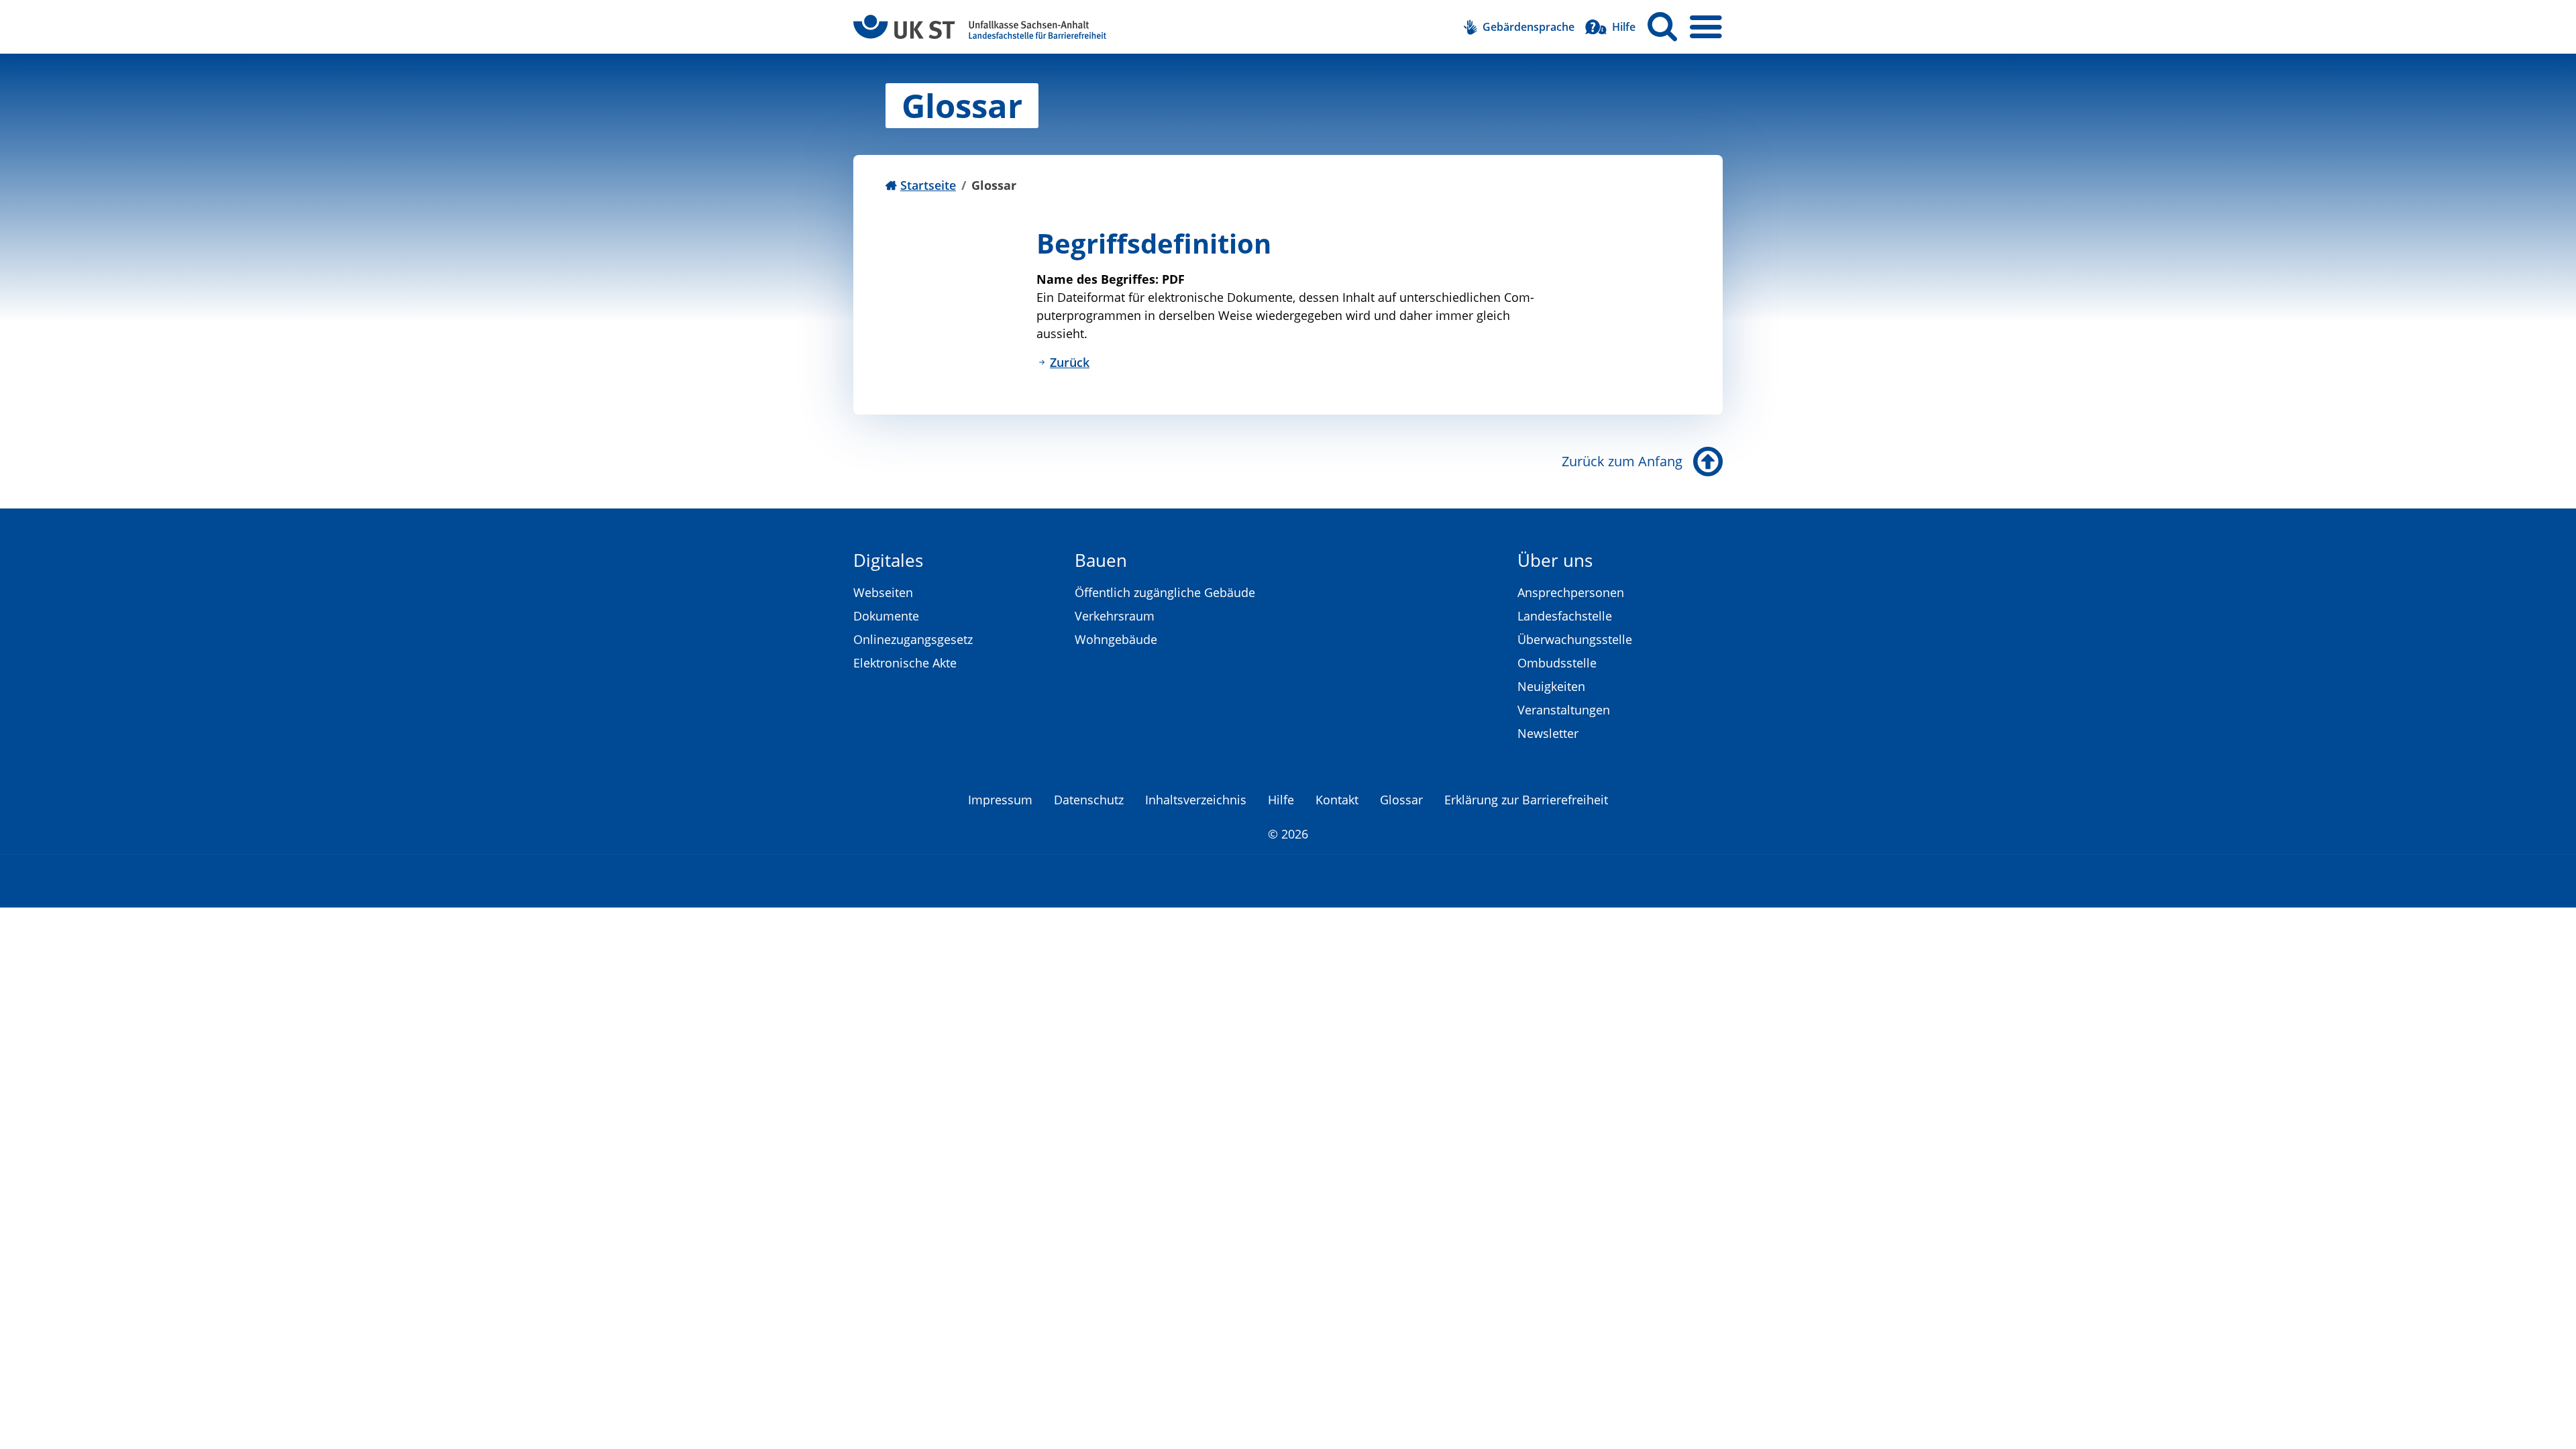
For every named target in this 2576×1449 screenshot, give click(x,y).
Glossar (1401, 800)
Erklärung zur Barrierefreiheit (1526, 800)
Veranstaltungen (1564, 710)
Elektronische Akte (905, 663)
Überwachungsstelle (1575, 639)
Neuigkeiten (1551, 686)
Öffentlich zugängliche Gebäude (1165, 592)
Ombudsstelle (1557, 663)
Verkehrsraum (1115, 616)
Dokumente (886, 616)
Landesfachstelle (1565, 616)
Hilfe (1281, 800)
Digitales (888, 560)
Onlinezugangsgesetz (913, 639)
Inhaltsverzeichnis (1196, 800)
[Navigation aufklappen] (1706, 27)
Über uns (1555, 560)
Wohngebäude (1116, 639)
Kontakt (1337, 800)
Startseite (928, 185)
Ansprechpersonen (1571, 592)
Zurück (1070, 362)
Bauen (1101, 560)
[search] (1662, 27)
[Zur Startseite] (980, 27)
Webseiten (883, 592)
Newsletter (1548, 733)
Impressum (1000, 800)
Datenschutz (1089, 800)
